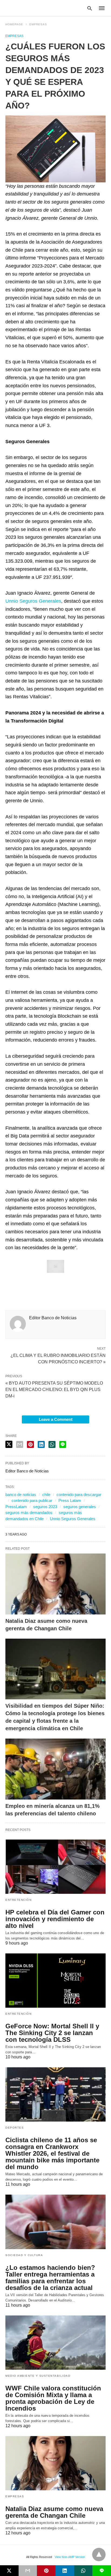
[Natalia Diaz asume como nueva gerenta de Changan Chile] (55, 1584)
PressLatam (16, 1507)
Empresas (38, 24)
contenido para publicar (32, 1500)
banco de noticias (21, 1495)
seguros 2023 (45, 1507)
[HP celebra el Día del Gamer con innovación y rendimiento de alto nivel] (55, 1867)
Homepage (14, 24)
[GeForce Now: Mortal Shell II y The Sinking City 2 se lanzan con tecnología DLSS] (55, 1981)
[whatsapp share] (52, 1444)
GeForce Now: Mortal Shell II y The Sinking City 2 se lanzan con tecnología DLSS (52, 2033)
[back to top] (99, 2555)
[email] (28, 2571)
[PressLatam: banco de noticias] (31, 8)
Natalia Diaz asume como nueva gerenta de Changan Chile (54, 2512)
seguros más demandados (29, 1513)
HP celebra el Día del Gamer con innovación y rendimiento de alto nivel (55, 1919)
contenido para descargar (79, 1495)
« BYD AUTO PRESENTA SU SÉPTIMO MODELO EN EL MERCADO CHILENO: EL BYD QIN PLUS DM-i (54, 1390)
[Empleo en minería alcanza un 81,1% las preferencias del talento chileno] (55, 1769)
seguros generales (80, 1507)
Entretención (18, 1900)
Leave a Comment (56, 1419)
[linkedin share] (41, 1444)
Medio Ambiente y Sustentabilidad (38, 2376)
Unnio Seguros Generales (33, 601)
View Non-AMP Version (70, 2557)
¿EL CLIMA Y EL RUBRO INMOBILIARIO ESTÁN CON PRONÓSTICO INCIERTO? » (58, 1358)
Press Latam (70, 1500)
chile (46, 1495)
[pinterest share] (30, 1444)
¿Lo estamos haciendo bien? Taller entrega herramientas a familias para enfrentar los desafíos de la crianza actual (50, 2278)
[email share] (20, 1444)
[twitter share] (9, 1444)
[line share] (63, 1444)
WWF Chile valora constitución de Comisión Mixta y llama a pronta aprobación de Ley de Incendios (53, 2398)
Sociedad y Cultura (24, 2255)
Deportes (15, 2128)
